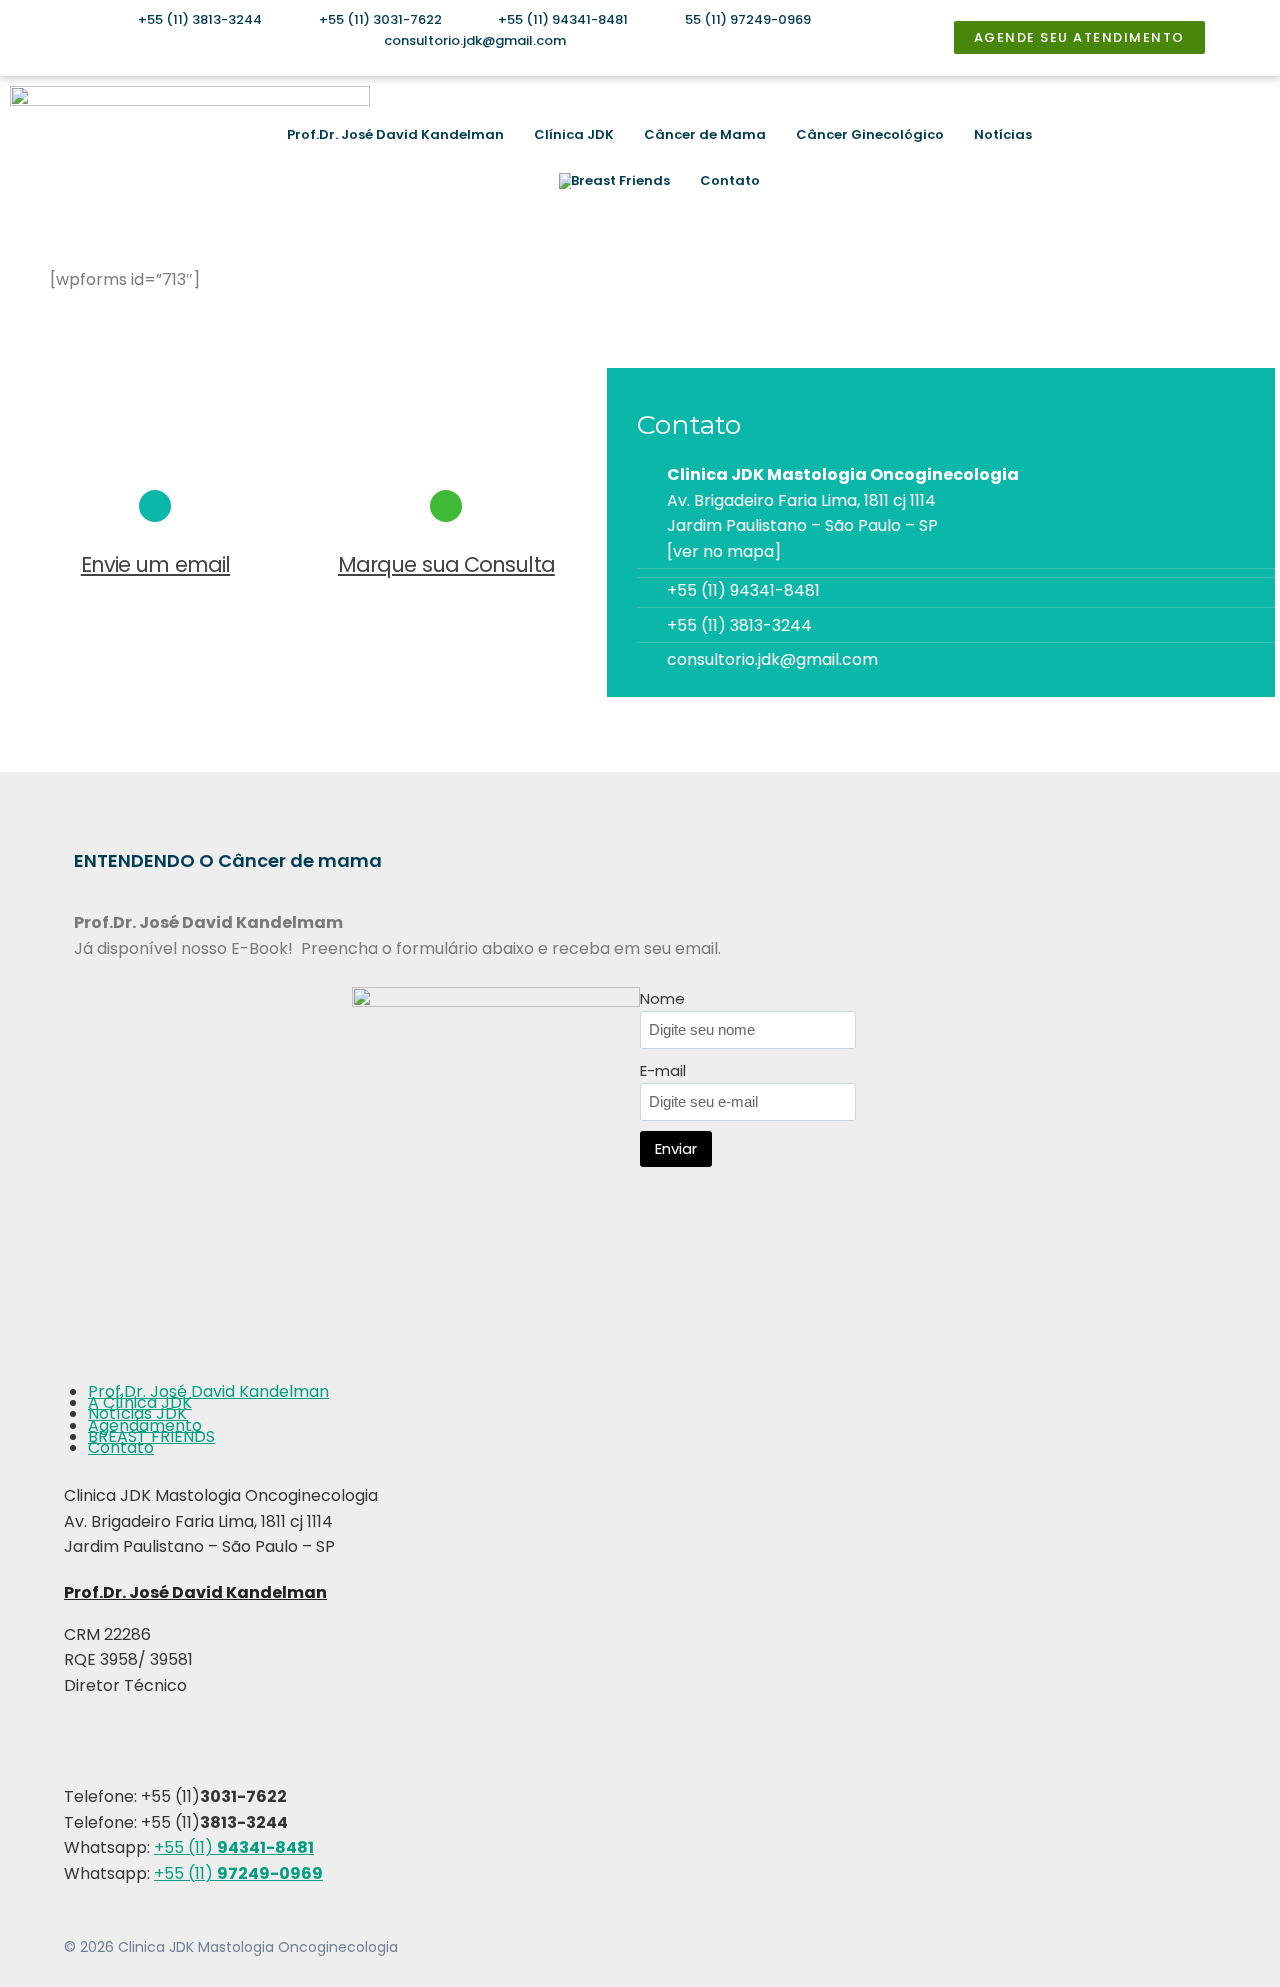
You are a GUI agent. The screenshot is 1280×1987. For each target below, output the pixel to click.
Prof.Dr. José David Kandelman (395, 134)
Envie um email (155, 564)
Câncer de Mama (705, 134)
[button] (1245, 158)
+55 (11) (234, 1847)
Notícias (1003, 134)
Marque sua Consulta (446, 564)
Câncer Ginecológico (870, 134)
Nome (662, 998)
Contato (730, 180)
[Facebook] (1165, 158)
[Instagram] (1137, 158)
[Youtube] (1192, 158)
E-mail (663, 1070)
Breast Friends (620, 180)
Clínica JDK (574, 134)
